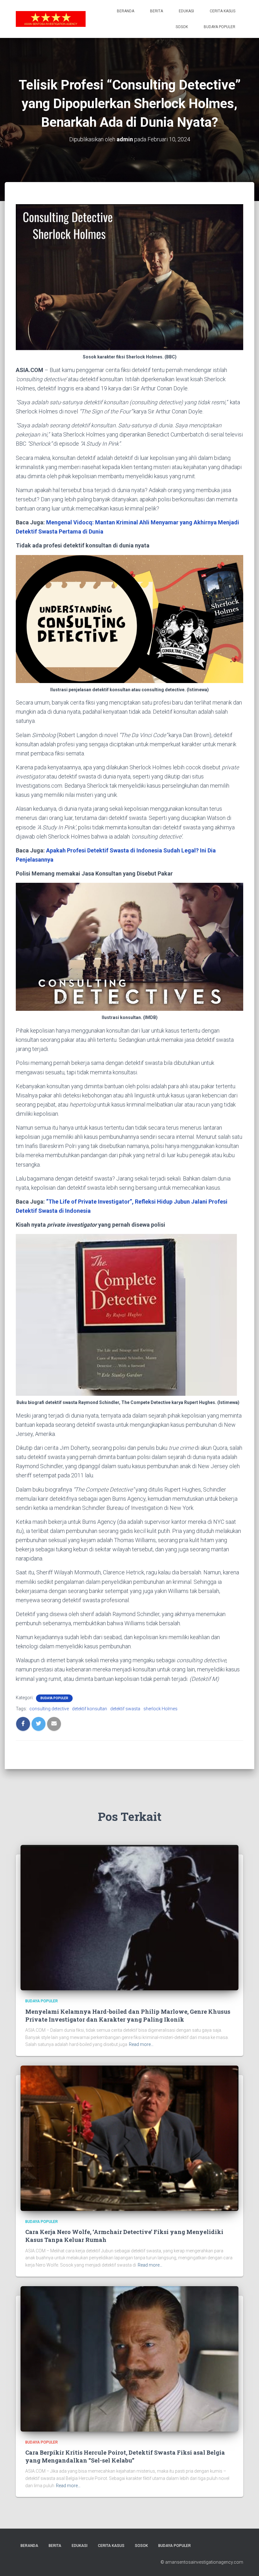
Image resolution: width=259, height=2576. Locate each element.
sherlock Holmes (160, 1709)
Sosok (182, 27)
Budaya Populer (220, 27)
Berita (157, 11)
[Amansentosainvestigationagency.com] (51, 19)
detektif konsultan (90, 1709)
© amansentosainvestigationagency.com (202, 2562)
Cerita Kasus (223, 11)
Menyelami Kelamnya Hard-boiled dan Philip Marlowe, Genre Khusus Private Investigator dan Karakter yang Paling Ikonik (128, 2015)
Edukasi (186, 11)
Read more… (141, 2044)
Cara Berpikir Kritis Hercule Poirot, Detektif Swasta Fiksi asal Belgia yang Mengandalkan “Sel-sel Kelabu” (125, 2456)
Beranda (126, 11)
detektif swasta (125, 1709)
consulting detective (49, 1709)
